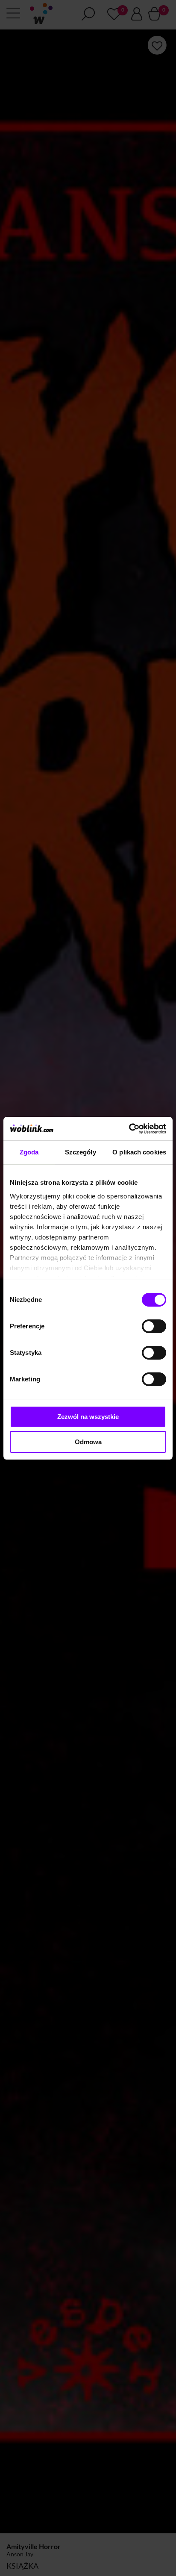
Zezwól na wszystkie (88, 1417)
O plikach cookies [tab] (139, 1152)
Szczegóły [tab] (81, 1152)
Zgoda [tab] (29, 1152)
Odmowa (88, 1442)
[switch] (154, 1326)
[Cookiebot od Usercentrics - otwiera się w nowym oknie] (129, 1129)
